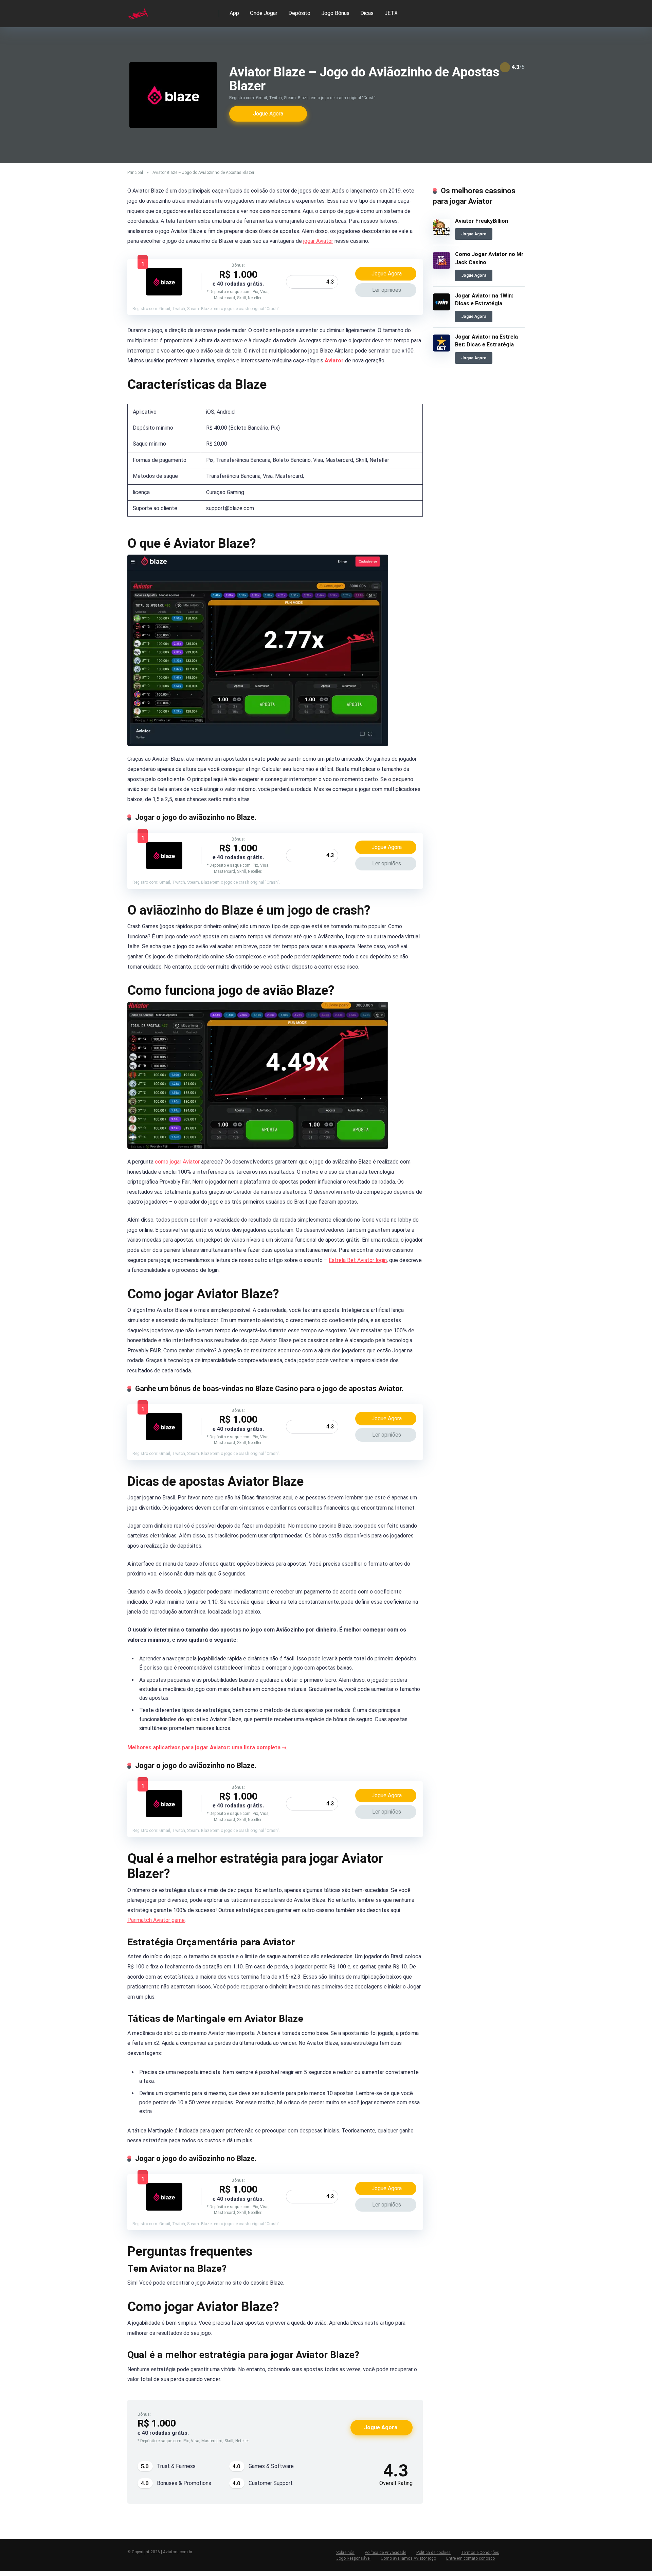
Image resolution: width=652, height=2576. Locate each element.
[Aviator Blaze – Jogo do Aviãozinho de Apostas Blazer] (164, 294)
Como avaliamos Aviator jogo (408, 2558)
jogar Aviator (318, 241)
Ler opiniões (387, 290)
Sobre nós (345, 2553)
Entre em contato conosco (470, 2558)
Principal (135, 173)
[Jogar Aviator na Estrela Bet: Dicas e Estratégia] (441, 350)
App (234, 13)
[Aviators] (138, 11)
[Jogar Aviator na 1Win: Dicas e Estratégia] (441, 309)
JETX (391, 13)
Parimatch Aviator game (156, 1920)
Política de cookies (433, 2553)
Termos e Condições (480, 2553)
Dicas (367, 13)
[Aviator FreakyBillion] (441, 234)
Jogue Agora (268, 114)
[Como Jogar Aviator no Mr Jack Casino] (441, 267)
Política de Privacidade (385, 2553)
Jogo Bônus (335, 13)
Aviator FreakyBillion (482, 221)
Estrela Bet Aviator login (358, 1260)
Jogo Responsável (353, 2558)
